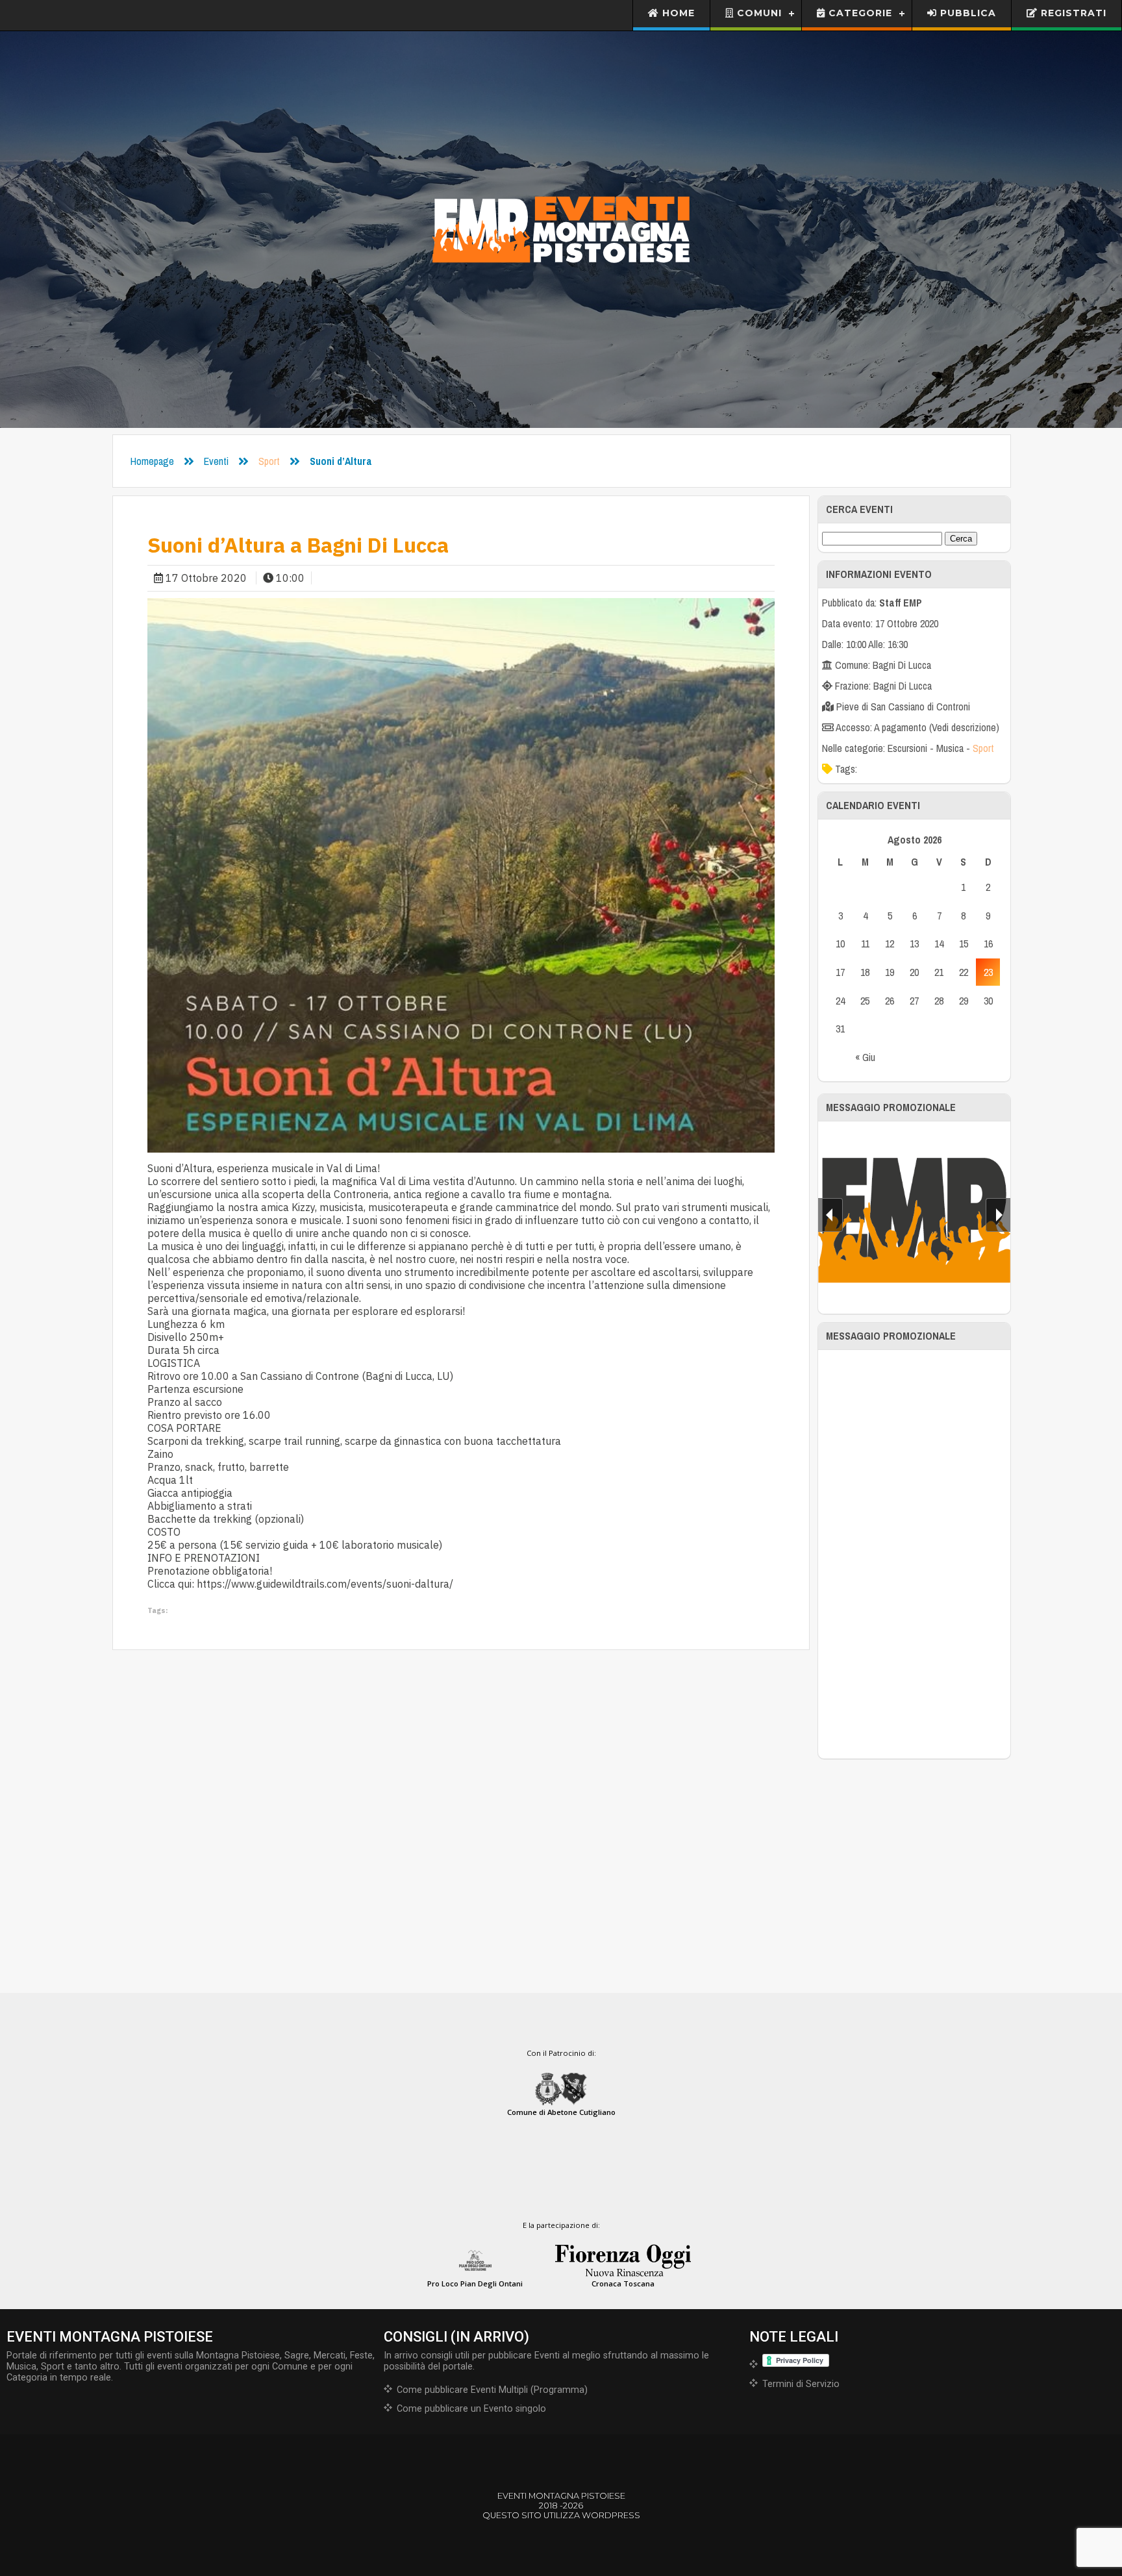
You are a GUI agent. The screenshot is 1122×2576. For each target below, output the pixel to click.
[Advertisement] (915, 1555)
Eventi (216, 461)
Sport (269, 461)
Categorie (859, 13)
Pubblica (966, 13)
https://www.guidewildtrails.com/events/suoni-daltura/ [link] (325, 1584)
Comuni (758, 13)
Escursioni (907, 748)
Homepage (152, 461)
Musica (950, 748)
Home (677, 13)
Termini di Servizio (801, 2384)
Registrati (1072, 13)
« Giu (865, 1057)
